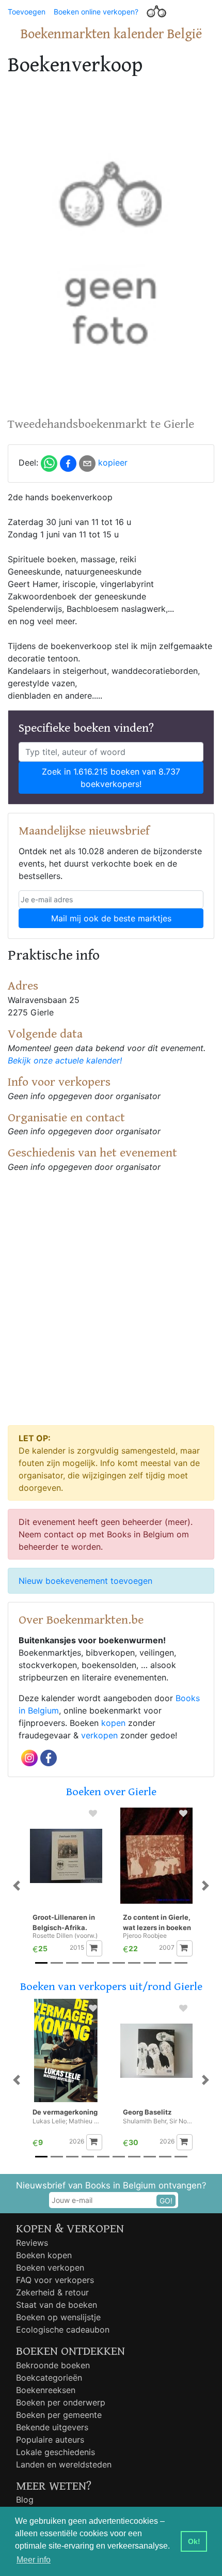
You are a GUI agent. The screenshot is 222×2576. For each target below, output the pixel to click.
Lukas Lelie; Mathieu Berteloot (67, 2121)
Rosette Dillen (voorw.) (65, 1936)
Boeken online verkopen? (96, 12)
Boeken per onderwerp (61, 2402)
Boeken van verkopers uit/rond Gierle (111, 1987)
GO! (166, 2201)
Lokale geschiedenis (55, 2452)
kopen (113, 1723)
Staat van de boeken (57, 2305)
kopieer (113, 462)
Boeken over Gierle (111, 1792)
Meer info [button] (34, 2560)
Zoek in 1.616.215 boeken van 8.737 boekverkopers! (111, 778)
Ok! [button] (194, 2541)
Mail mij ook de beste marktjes (111, 918)
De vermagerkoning (65, 2112)
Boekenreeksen (46, 2390)
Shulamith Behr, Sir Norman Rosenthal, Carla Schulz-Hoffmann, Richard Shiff (158, 2121)
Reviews (32, 2243)
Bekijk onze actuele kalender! (65, 1060)
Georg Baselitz (147, 2112)
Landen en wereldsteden (64, 2464)
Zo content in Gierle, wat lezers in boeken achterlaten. (157, 1923)
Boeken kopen (44, 2255)
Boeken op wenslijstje (58, 2317)
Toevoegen (27, 12)
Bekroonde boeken (53, 2365)
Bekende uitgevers (52, 2427)
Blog (25, 2500)
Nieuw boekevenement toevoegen (85, 1581)
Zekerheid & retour (52, 2292)
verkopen (99, 1735)
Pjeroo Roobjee (145, 1936)
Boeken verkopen (50, 2268)
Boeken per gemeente (59, 2415)
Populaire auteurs (50, 2440)
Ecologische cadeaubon (63, 2330)
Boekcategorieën (49, 2378)
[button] (17, 1885)
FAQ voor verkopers (55, 2280)
